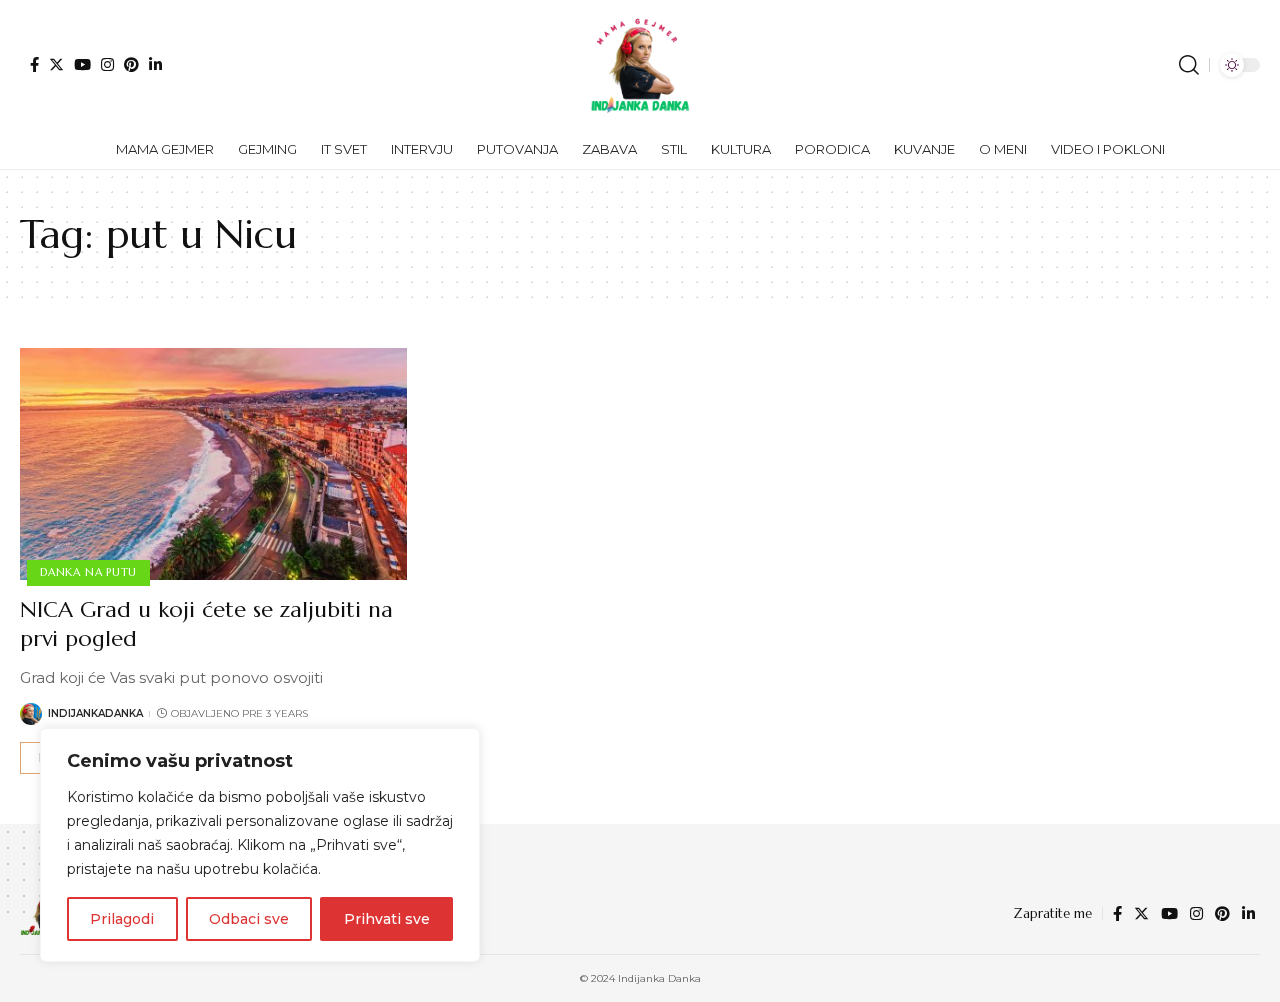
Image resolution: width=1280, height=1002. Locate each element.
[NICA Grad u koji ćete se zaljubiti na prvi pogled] (213, 464)
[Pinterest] (131, 64)
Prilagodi (122, 919)
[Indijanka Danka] (640, 65)
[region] (260, 845)
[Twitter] (56, 64)
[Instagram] (107, 64)
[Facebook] (34, 64)
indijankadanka (95, 713)
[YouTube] (82, 64)
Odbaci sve (249, 919)
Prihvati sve (387, 919)
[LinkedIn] (155, 64)
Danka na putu (88, 572)
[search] (1189, 65)
